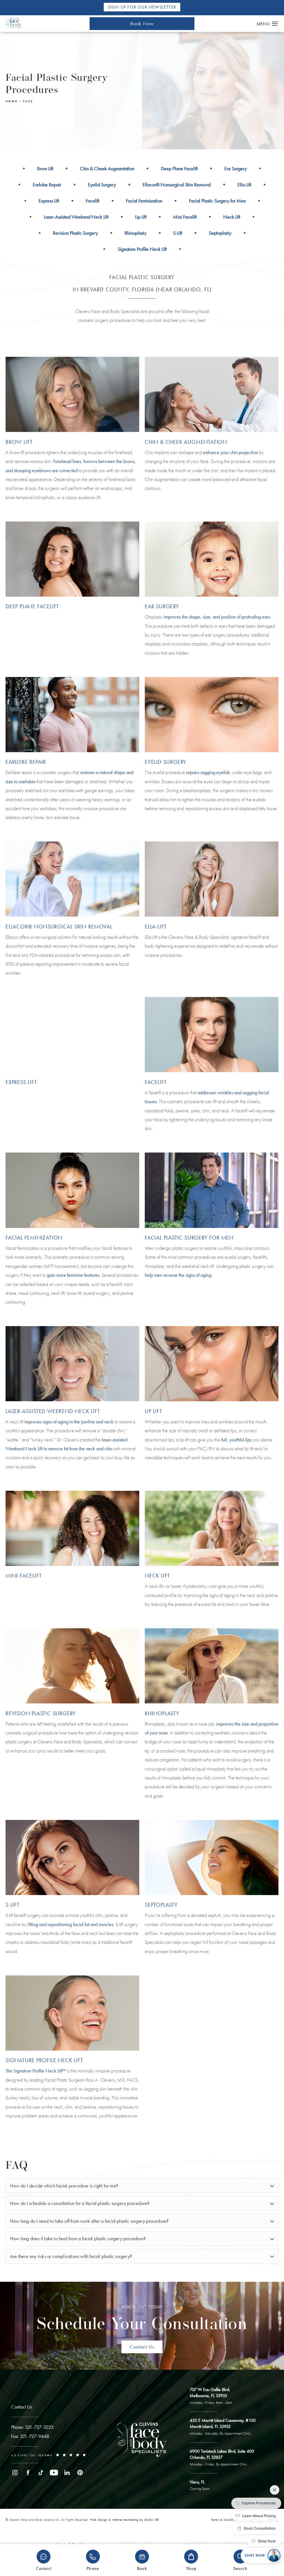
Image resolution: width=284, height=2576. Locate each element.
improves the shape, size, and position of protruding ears (217, 617)
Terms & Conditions (225, 2520)
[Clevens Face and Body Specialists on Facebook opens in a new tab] (28, 2473)
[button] (275, 24)
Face (28, 101)
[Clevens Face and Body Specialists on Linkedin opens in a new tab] (67, 2473)
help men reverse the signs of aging (178, 1275)
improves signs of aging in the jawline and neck (69, 1422)
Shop (191, 2568)
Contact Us (142, 2347)
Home (12, 101)
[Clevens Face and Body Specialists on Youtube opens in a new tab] (54, 2473)
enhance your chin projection (230, 452)
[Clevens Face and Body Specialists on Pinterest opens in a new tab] (80, 2473)
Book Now (142, 23)
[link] (32, 2427)
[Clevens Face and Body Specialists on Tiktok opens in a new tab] (41, 2473)
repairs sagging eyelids (208, 772)
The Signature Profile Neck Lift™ (36, 2071)
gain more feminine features (73, 1275)
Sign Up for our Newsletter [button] (142, 7)
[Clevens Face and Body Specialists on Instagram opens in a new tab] (15, 2473)
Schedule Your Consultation (142, 2319)
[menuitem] (15, 2473)
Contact (44, 2568)
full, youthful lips (236, 1440)
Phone (93, 2568)
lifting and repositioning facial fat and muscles (71, 1924)
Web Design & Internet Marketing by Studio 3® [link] (124, 2520)
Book (142, 2568)
